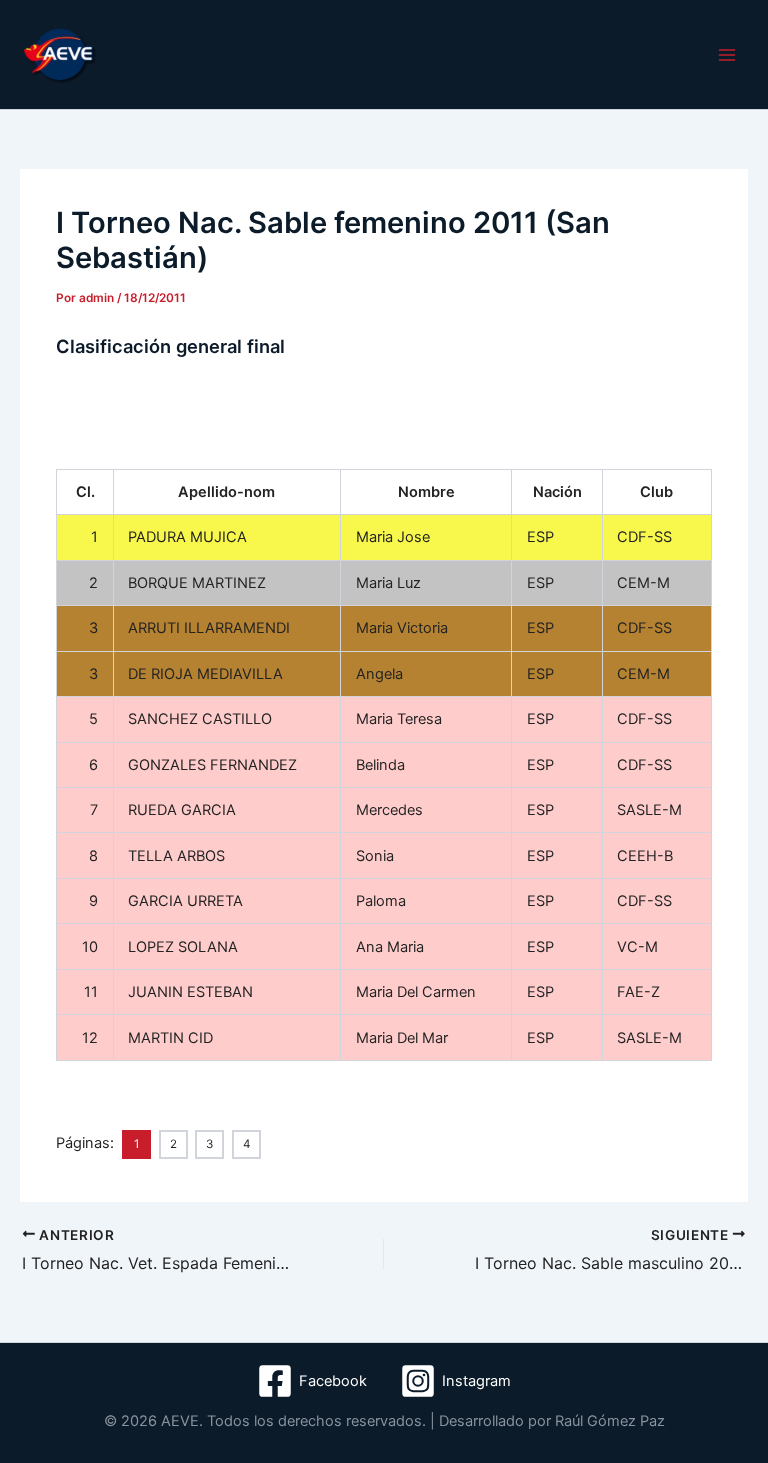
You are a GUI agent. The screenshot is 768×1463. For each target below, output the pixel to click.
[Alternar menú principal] (727, 55)
